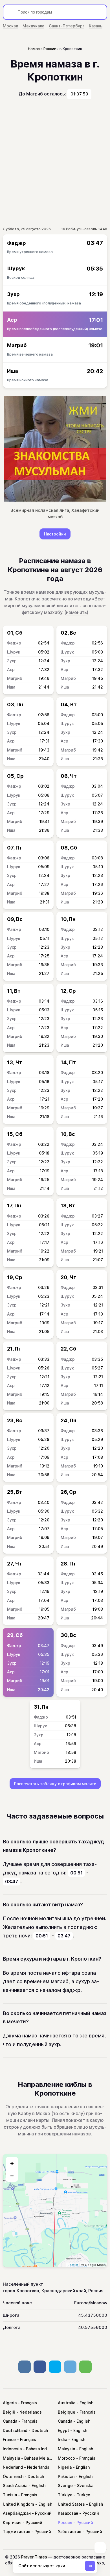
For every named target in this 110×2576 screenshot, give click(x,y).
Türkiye (65, 2495)
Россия (65, 2522)
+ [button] (12, 2163)
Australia (67, 2403)
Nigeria (65, 2467)
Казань (96, 26)
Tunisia (10, 2495)
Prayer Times (34, 2557)
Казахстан (68, 2513)
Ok (90, 2566)
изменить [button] (76, 612)
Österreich (13, 2476)
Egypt (63, 2430)
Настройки (55, 534)
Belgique (67, 2412)
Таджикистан (16, 2532)
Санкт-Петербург (67, 26)
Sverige (65, 2485)
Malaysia (66, 2449)
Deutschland (15, 2430)
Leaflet (73, 2265)
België (9, 2412)
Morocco (66, 2458)
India (62, 2439)
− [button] (12, 2176)
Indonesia (12, 2449)
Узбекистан (70, 2532)
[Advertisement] (55, 163)
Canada (10, 2421)
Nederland (13, 2467)
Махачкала (33, 26)
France (9, 2439)
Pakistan (66, 2476)
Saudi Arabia (15, 2485)
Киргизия (12, 2522)
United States (71, 2504)
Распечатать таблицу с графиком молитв (55, 1784)
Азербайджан (17, 2513)
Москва (10, 26)
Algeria (10, 2403)
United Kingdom (18, 2504)
